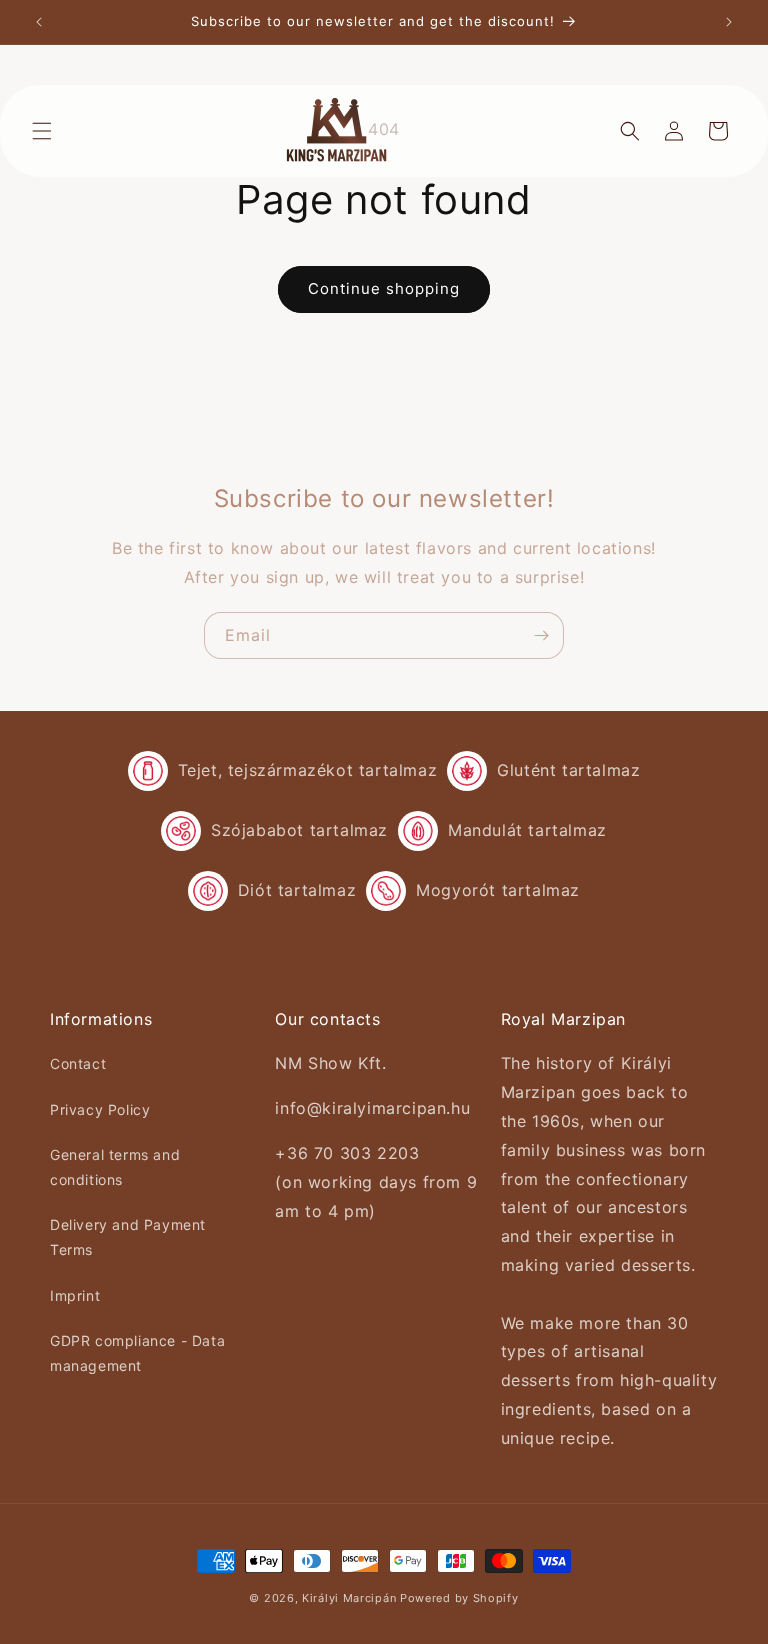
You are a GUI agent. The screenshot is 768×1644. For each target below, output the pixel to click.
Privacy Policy (100, 1109)
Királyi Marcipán (349, 1598)
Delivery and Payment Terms (128, 1237)
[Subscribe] (541, 635)
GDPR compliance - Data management (137, 1353)
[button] (42, 131)
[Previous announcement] (39, 22)
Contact (78, 1063)
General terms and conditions (115, 1167)
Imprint (75, 1295)
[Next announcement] (729, 22)
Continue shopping (384, 288)
